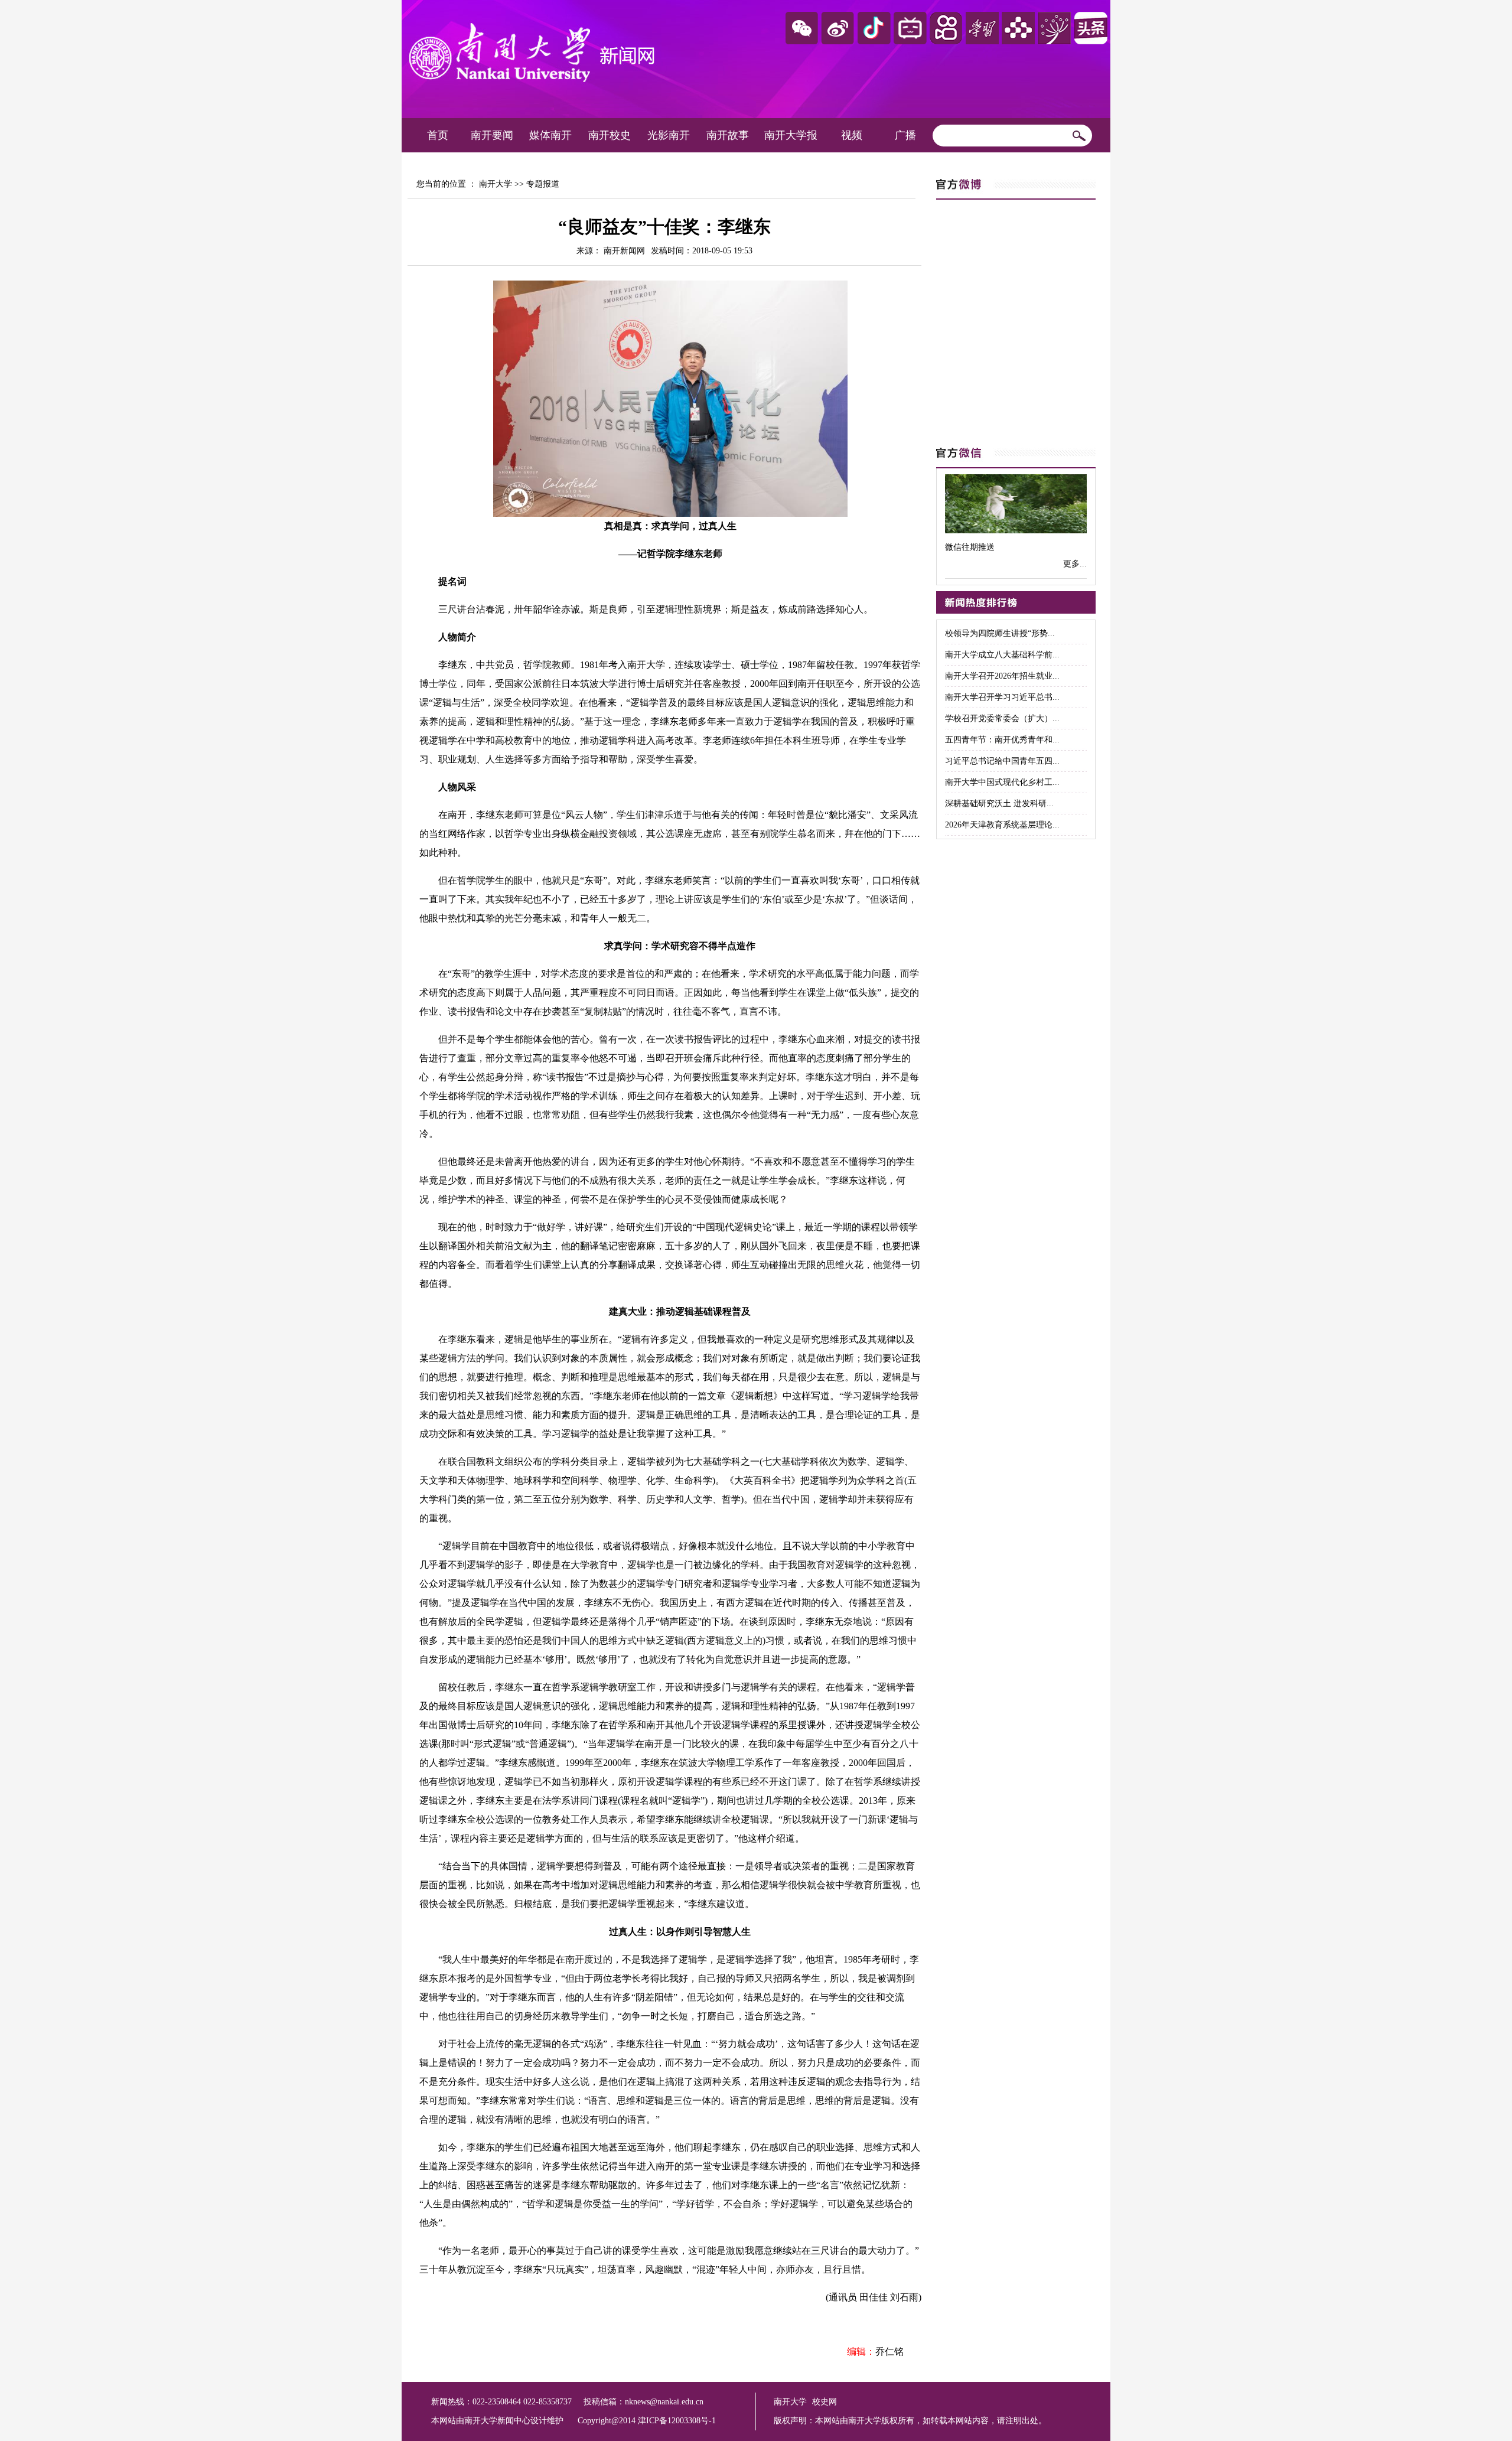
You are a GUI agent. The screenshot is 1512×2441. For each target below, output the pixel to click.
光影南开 (669, 135)
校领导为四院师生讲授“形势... (1000, 633)
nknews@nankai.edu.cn (664, 2402)
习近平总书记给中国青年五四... (1002, 761)
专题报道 (543, 184)
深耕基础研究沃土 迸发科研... (999, 804)
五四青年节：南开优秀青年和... (1002, 740)
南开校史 (610, 135)
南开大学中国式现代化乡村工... (1002, 782)
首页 (438, 135)
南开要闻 (492, 135)
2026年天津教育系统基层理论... (1002, 825)
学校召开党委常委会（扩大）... (1002, 718)
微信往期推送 (970, 547)
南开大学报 (791, 135)
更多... (1075, 564)
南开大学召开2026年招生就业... (1002, 676)
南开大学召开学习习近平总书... (1002, 697)
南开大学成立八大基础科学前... (1002, 655)
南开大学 (496, 184)
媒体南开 (550, 135)
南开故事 (728, 135)
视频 (852, 135)
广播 (905, 135)
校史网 (825, 2402)
